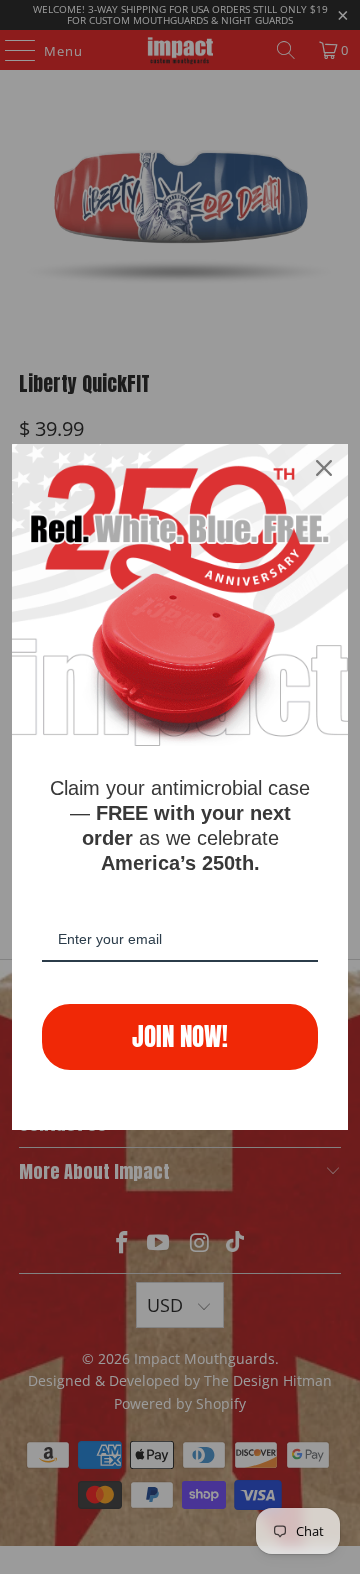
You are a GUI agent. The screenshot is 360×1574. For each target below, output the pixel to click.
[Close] (324, 468)
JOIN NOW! (180, 1036)
